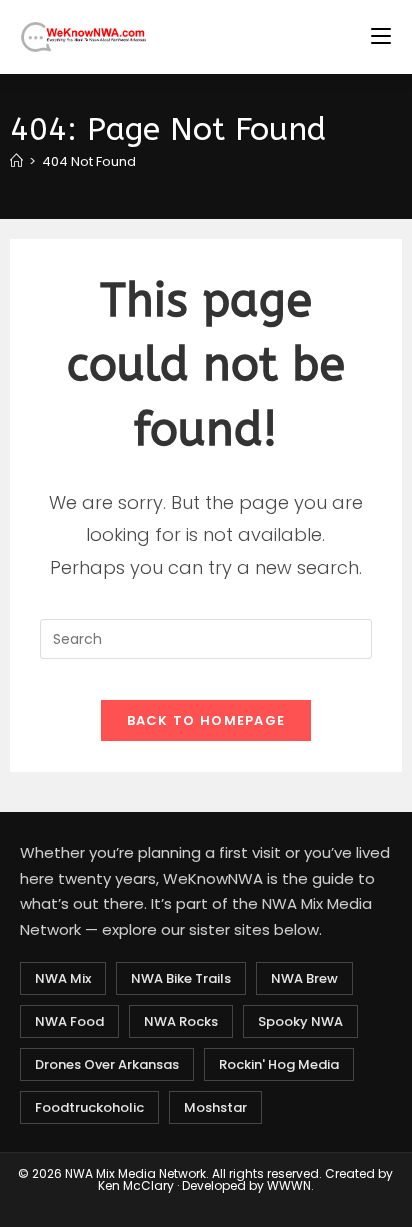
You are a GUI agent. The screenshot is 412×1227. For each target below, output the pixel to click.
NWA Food (69, 1021)
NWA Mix (63, 978)
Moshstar (215, 1107)
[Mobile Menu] (381, 36)
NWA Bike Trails (181, 978)
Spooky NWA (300, 1021)
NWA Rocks (181, 1021)
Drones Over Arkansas (107, 1064)
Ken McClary (136, 1185)
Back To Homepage (206, 720)
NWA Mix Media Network (135, 1173)
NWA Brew (304, 978)
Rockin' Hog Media (279, 1064)
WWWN (289, 1185)
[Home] (16, 161)
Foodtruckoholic (89, 1107)
